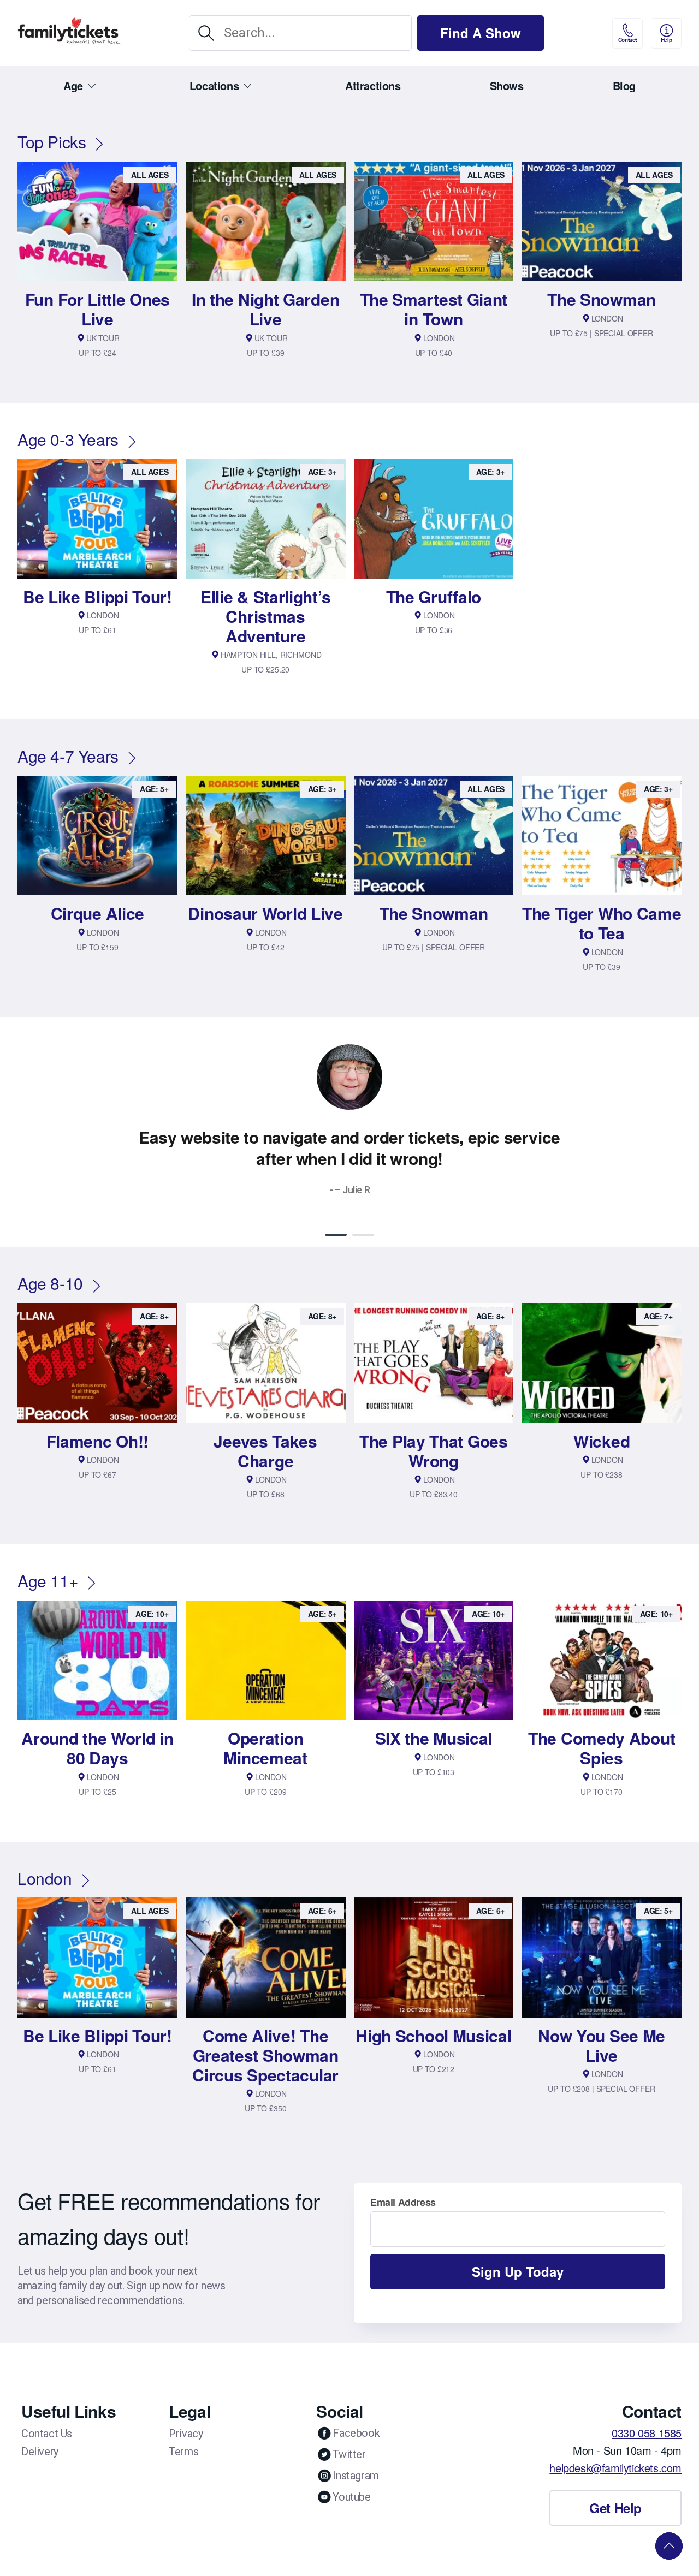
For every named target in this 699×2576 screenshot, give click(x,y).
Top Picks (52, 142)
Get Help (615, 2508)
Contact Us (47, 2434)
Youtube (351, 2497)
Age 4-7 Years (68, 756)
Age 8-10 (50, 1283)
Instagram (356, 2476)
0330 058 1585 (647, 2433)
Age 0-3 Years (68, 439)
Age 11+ (48, 1581)
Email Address (403, 2202)
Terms (183, 2452)
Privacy (186, 2434)
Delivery (40, 2452)
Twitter (349, 2454)
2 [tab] (363, 1235)
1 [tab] (336, 1235)
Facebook (356, 2433)
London (45, 1878)
